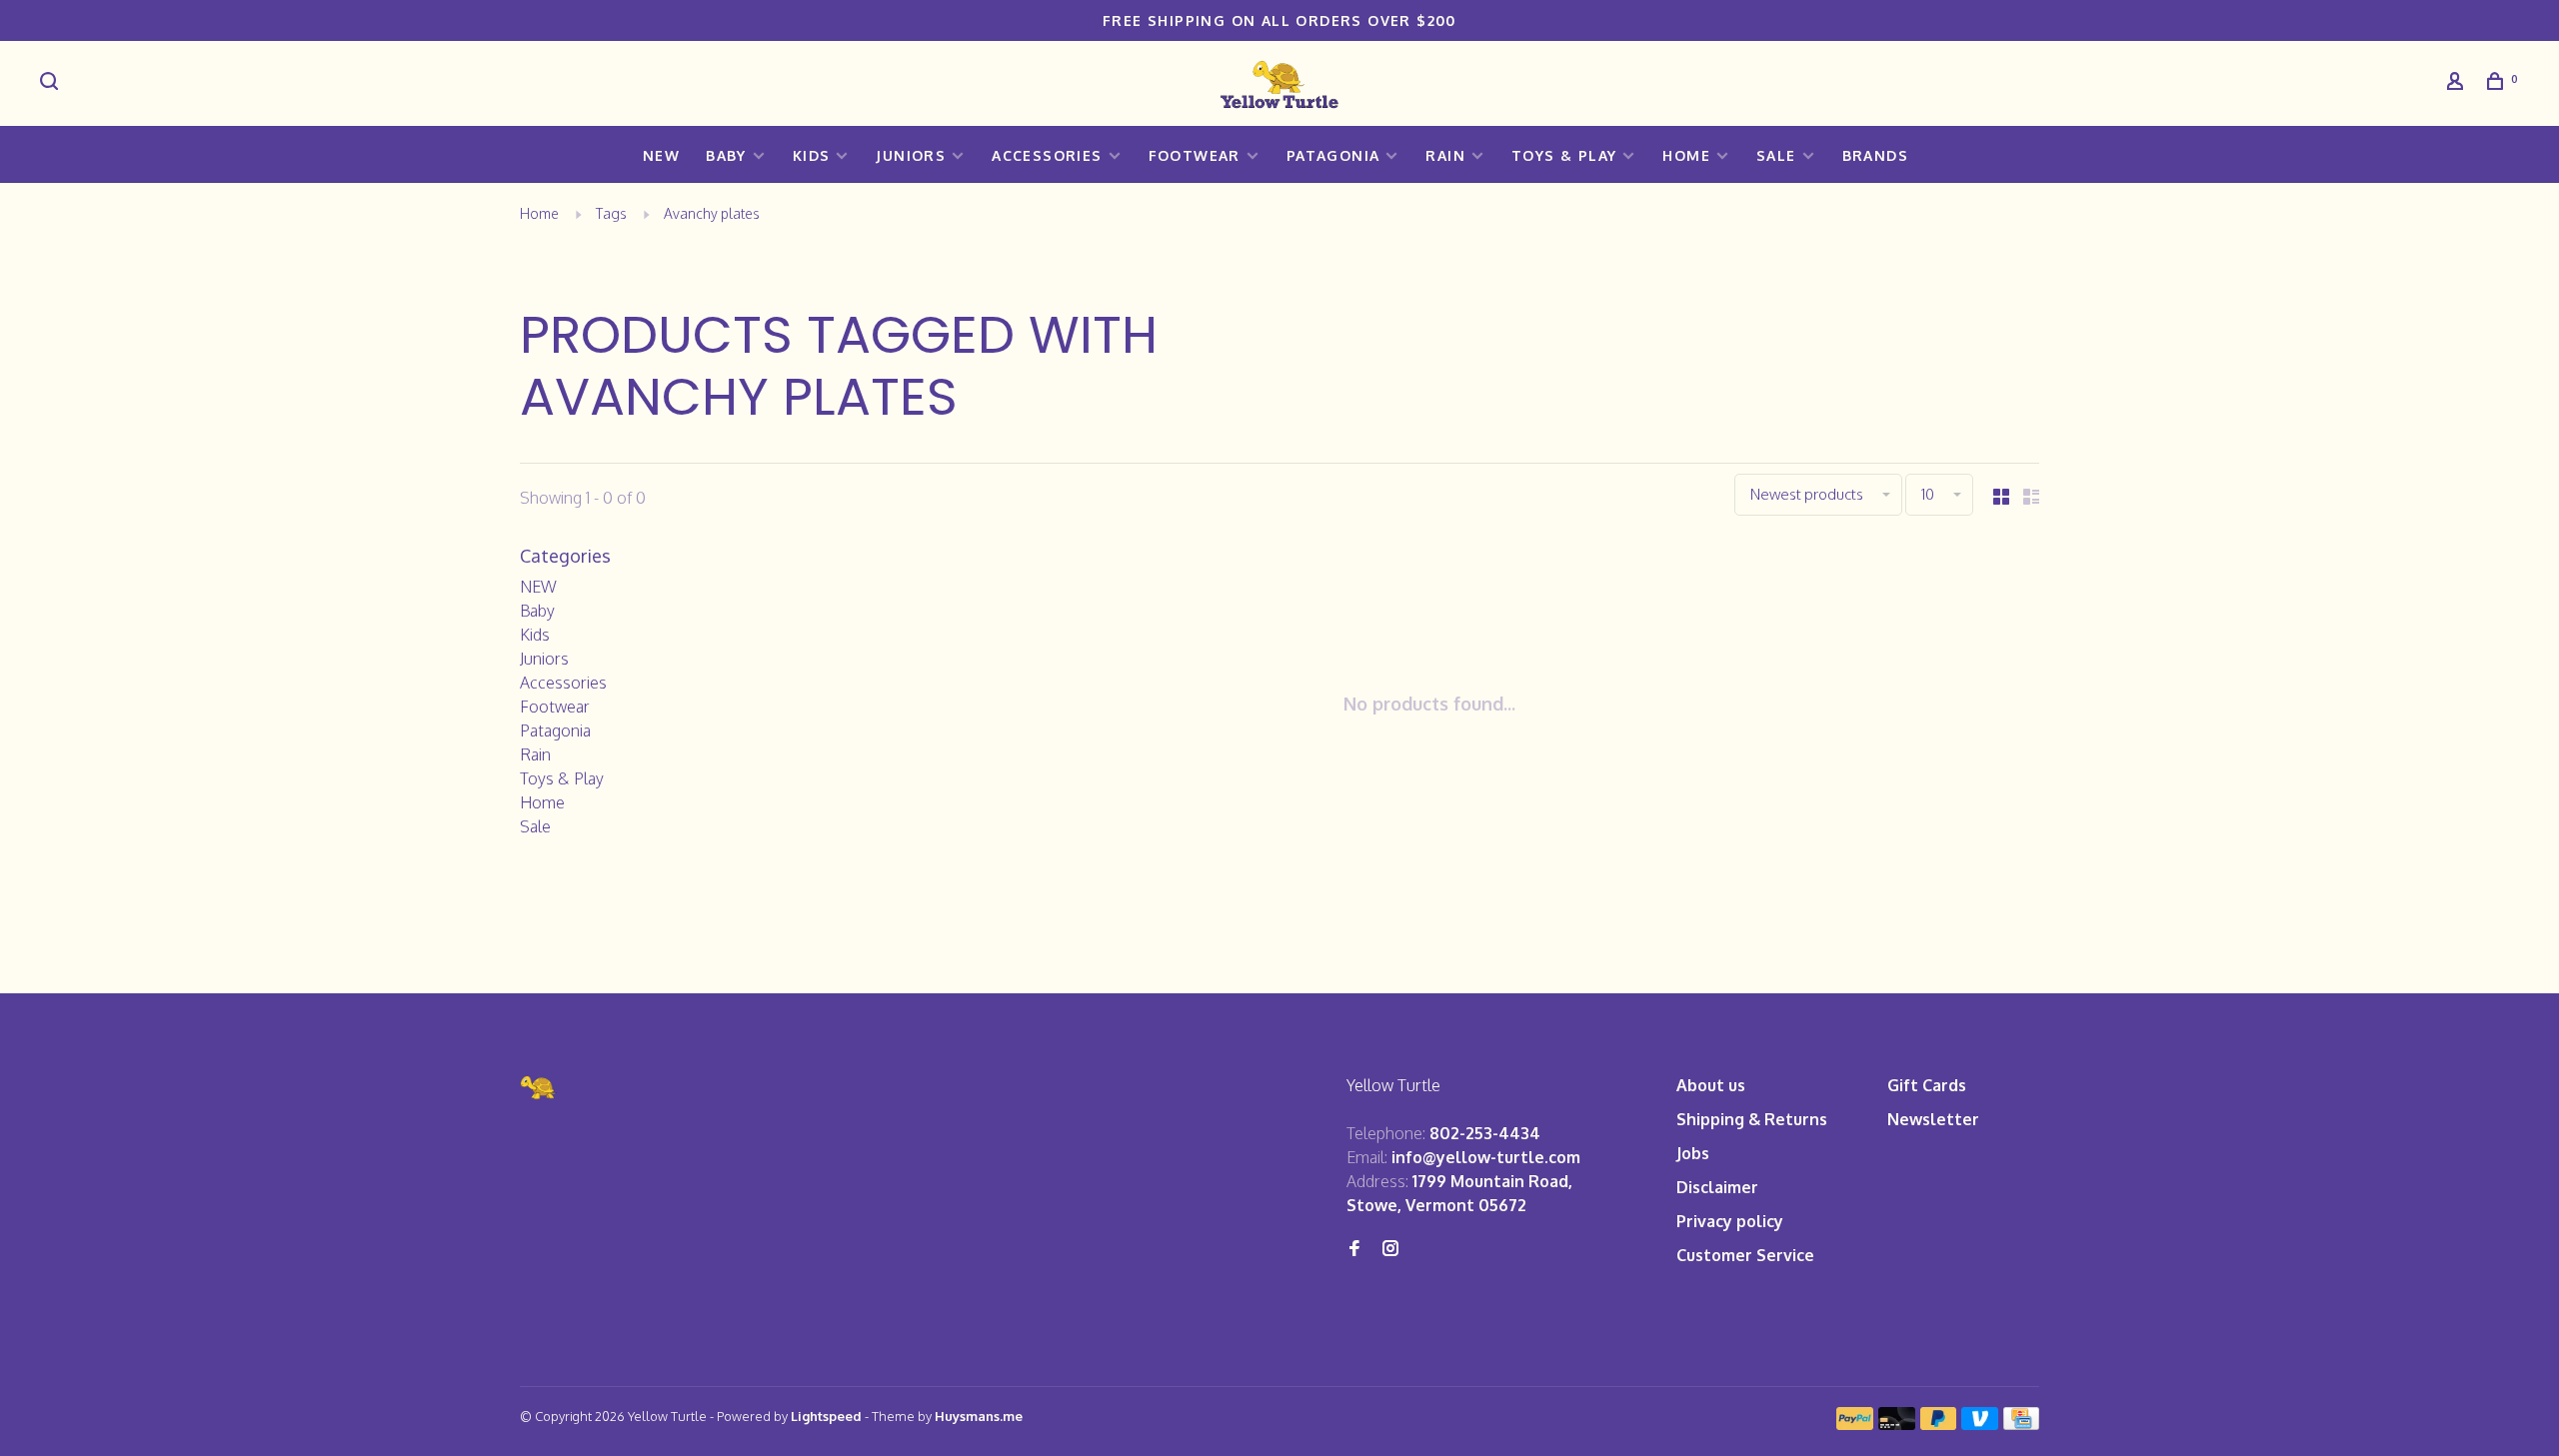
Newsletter (1933, 1119)
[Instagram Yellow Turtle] (1390, 1249)
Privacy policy (1730, 1221)
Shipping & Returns (1752, 1119)
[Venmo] (1980, 1424)
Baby (726, 155)
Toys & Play (1564, 155)
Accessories (1047, 155)
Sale (1776, 155)
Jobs (1693, 1153)
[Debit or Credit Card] (1897, 1424)
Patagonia (1333, 155)
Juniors (911, 155)
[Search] (52, 83)
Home (1686, 155)
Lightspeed (826, 1416)
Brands (1875, 155)
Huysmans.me (979, 1416)
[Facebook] (1354, 1249)
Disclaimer (1717, 1187)
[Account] (2458, 83)
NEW (661, 155)
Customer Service (1745, 1255)
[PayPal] (1855, 1424)
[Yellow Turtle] (539, 1088)
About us (1711, 1085)
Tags (611, 213)
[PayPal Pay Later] (1939, 1424)
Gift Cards (1927, 1085)
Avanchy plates (712, 213)
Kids (812, 155)
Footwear (1195, 155)
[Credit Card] (2021, 1424)
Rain (1445, 155)
